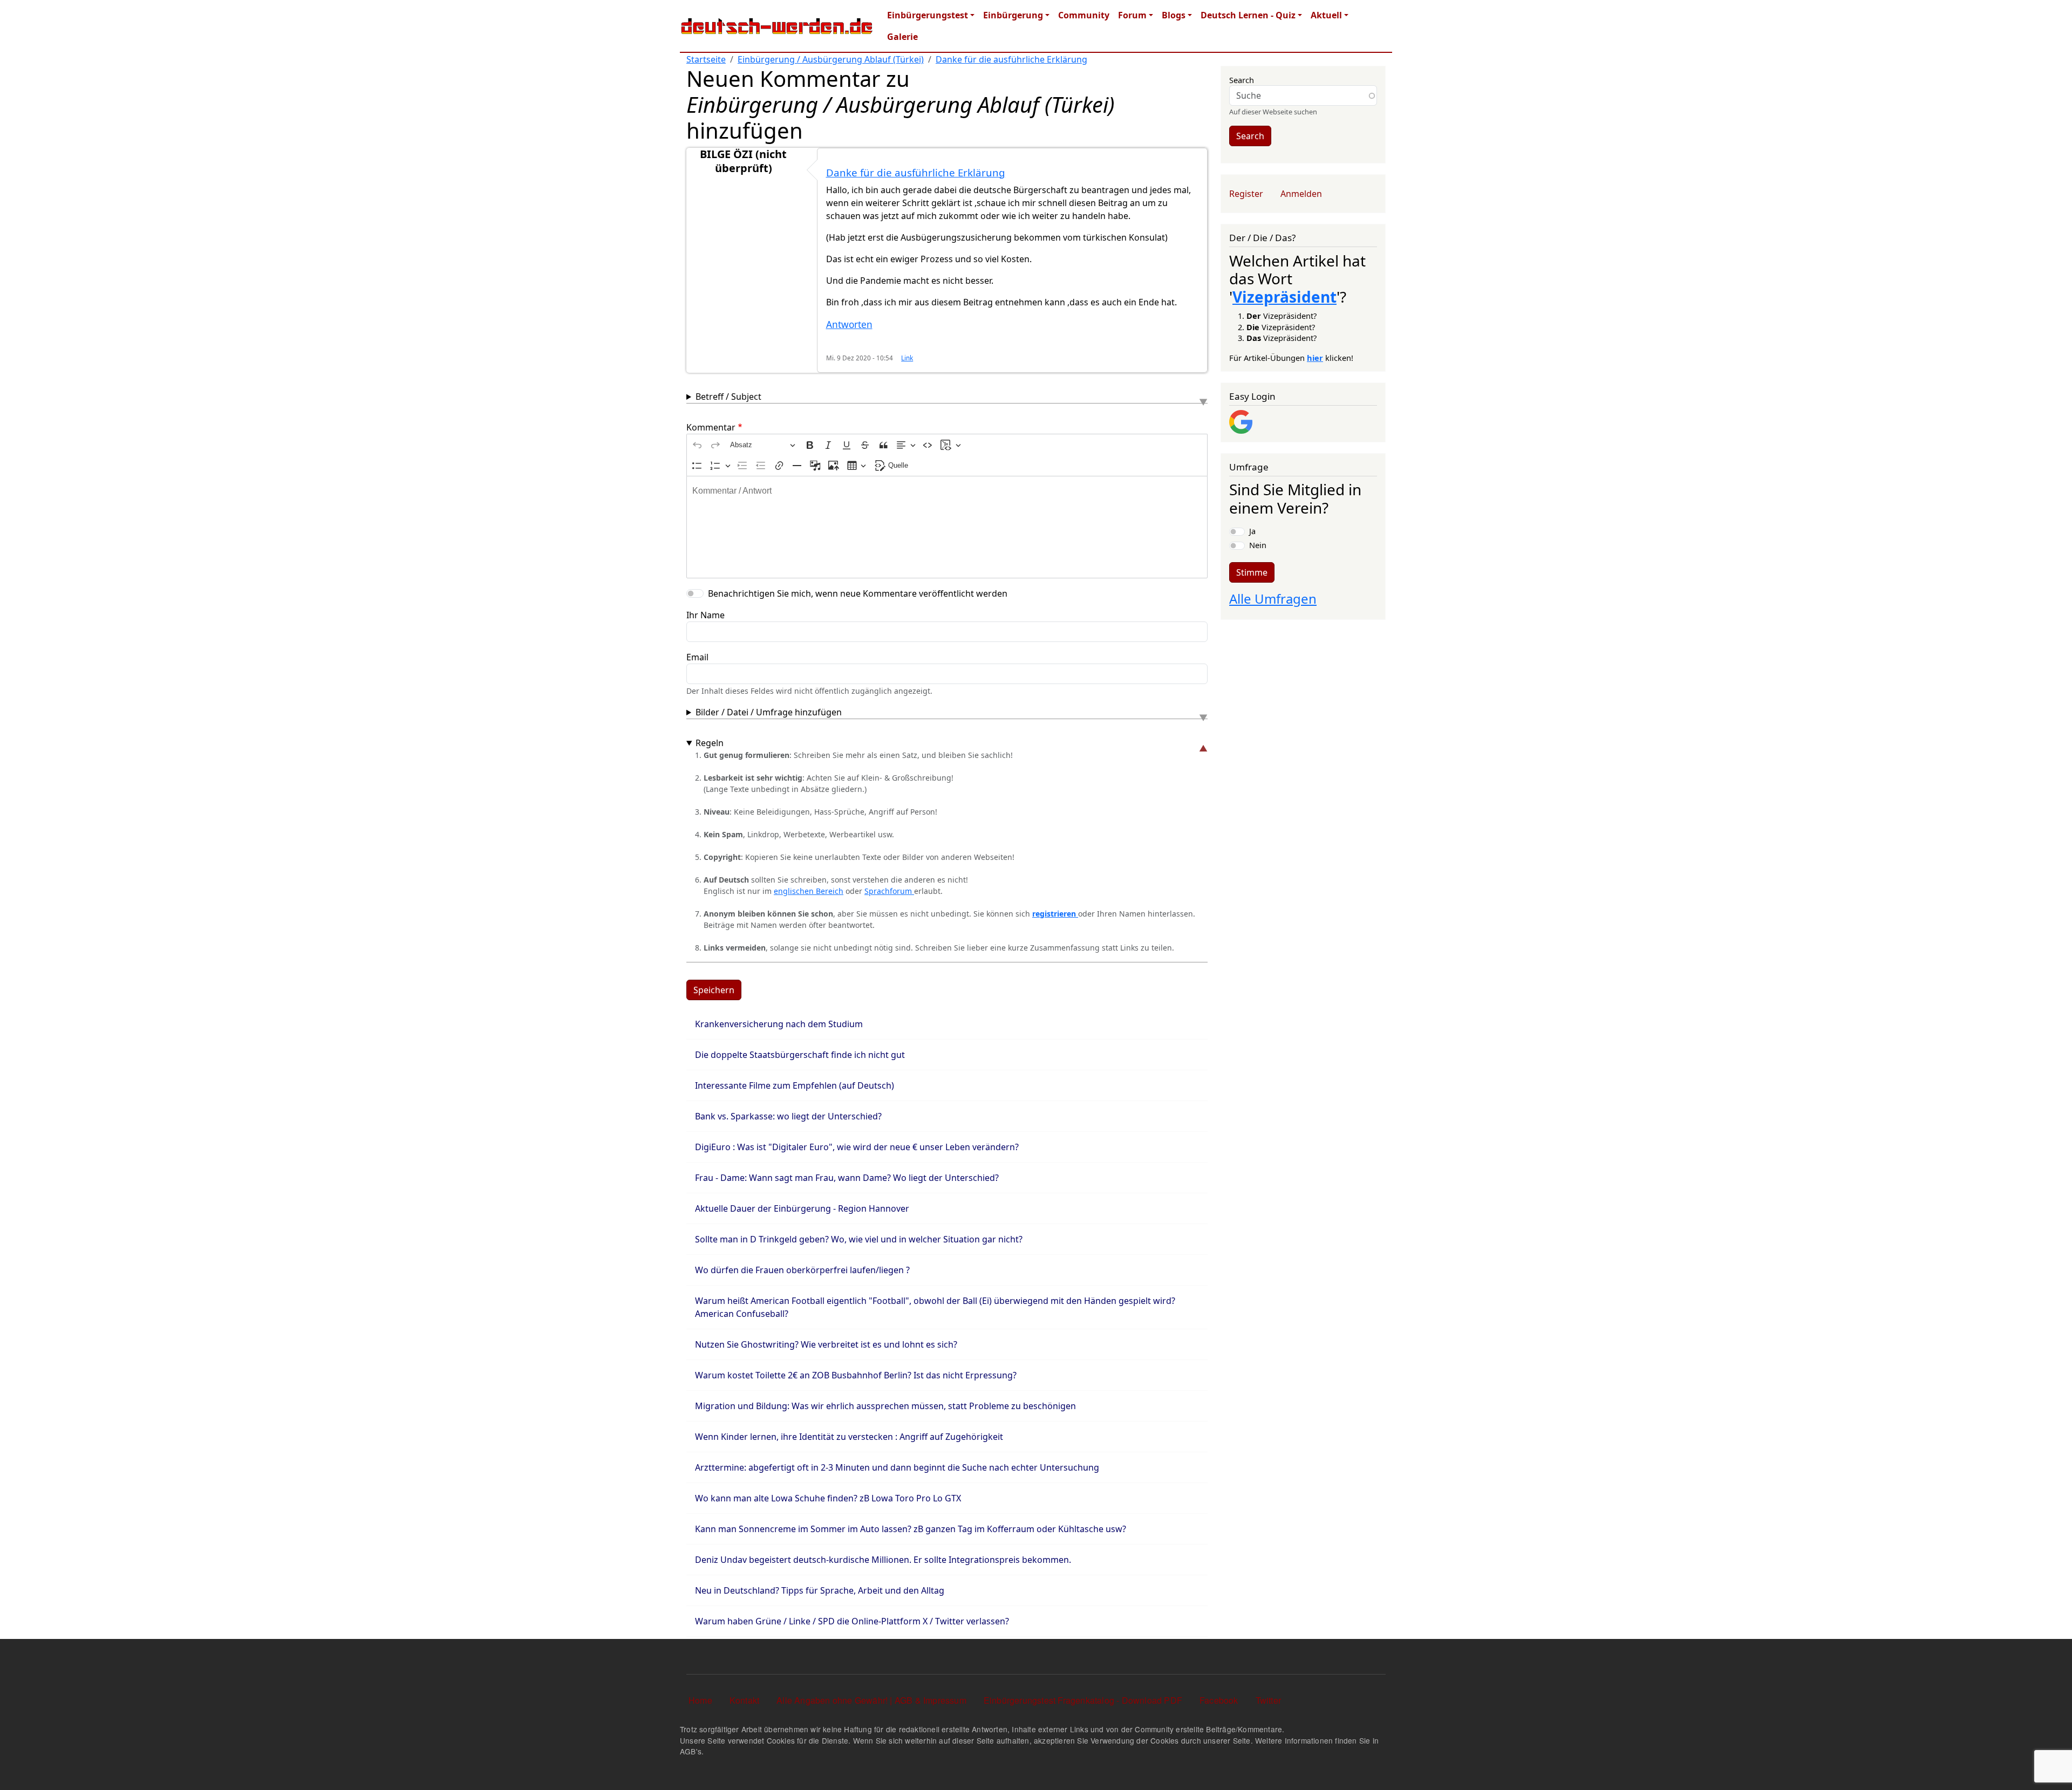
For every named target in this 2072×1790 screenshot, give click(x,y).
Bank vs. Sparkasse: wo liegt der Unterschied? (788, 1116)
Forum (1132, 15)
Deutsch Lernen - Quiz (1248, 15)
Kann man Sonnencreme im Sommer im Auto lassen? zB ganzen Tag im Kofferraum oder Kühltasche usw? (911, 1529)
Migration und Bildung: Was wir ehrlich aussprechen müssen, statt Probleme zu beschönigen (885, 1406)
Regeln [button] (710, 743)
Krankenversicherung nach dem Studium (779, 1024)
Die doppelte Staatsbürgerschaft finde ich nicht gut (800, 1055)
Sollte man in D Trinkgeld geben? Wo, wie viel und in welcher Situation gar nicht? (859, 1239)
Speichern (714, 990)
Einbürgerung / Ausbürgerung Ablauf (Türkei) (831, 59)
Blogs (1174, 15)
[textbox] (947, 527)
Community (1084, 15)
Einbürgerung (1013, 15)
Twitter (1268, 1700)
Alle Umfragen (1273, 599)
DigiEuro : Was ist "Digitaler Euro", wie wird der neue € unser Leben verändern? (857, 1147)
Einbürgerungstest (928, 15)
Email (697, 657)
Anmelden (1301, 194)
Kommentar (711, 427)
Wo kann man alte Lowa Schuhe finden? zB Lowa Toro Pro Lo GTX (828, 1498)
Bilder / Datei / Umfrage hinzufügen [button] (769, 712)
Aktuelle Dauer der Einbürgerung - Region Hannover (802, 1208)
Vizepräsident (1284, 297)
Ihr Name (706, 615)
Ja (1252, 531)
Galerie (902, 37)
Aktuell (1326, 15)
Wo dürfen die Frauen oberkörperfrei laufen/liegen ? (802, 1270)
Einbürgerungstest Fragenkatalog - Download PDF (1083, 1700)
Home (700, 1700)
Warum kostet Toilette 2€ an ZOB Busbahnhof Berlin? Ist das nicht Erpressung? (856, 1375)
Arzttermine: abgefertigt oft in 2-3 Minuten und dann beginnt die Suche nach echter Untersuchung (897, 1467)
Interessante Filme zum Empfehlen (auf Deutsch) (795, 1085)
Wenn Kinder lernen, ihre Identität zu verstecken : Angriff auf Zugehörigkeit (849, 1437)
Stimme (1252, 572)
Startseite (706, 59)
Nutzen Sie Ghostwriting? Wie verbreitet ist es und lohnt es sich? (826, 1344)
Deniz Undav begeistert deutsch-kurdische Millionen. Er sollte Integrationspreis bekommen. (883, 1560)
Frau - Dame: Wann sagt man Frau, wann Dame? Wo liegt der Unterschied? (847, 1178)
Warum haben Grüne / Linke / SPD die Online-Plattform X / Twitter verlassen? (852, 1621)
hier (1315, 358)
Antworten (849, 324)
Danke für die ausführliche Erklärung (1011, 59)
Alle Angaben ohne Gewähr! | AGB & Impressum (871, 1700)
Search (1242, 80)
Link (907, 358)
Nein (1258, 545)
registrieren (1055, 914)
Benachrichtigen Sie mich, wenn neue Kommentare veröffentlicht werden (858, 593)
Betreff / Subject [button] (728, 397)
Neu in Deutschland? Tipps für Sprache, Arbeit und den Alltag (820, 1590)
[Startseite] (777, 26)
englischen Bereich (809, 891)
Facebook (1219, 1700)
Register (1246, 194)
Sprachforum (889, 891)
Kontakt (744, 1700)
